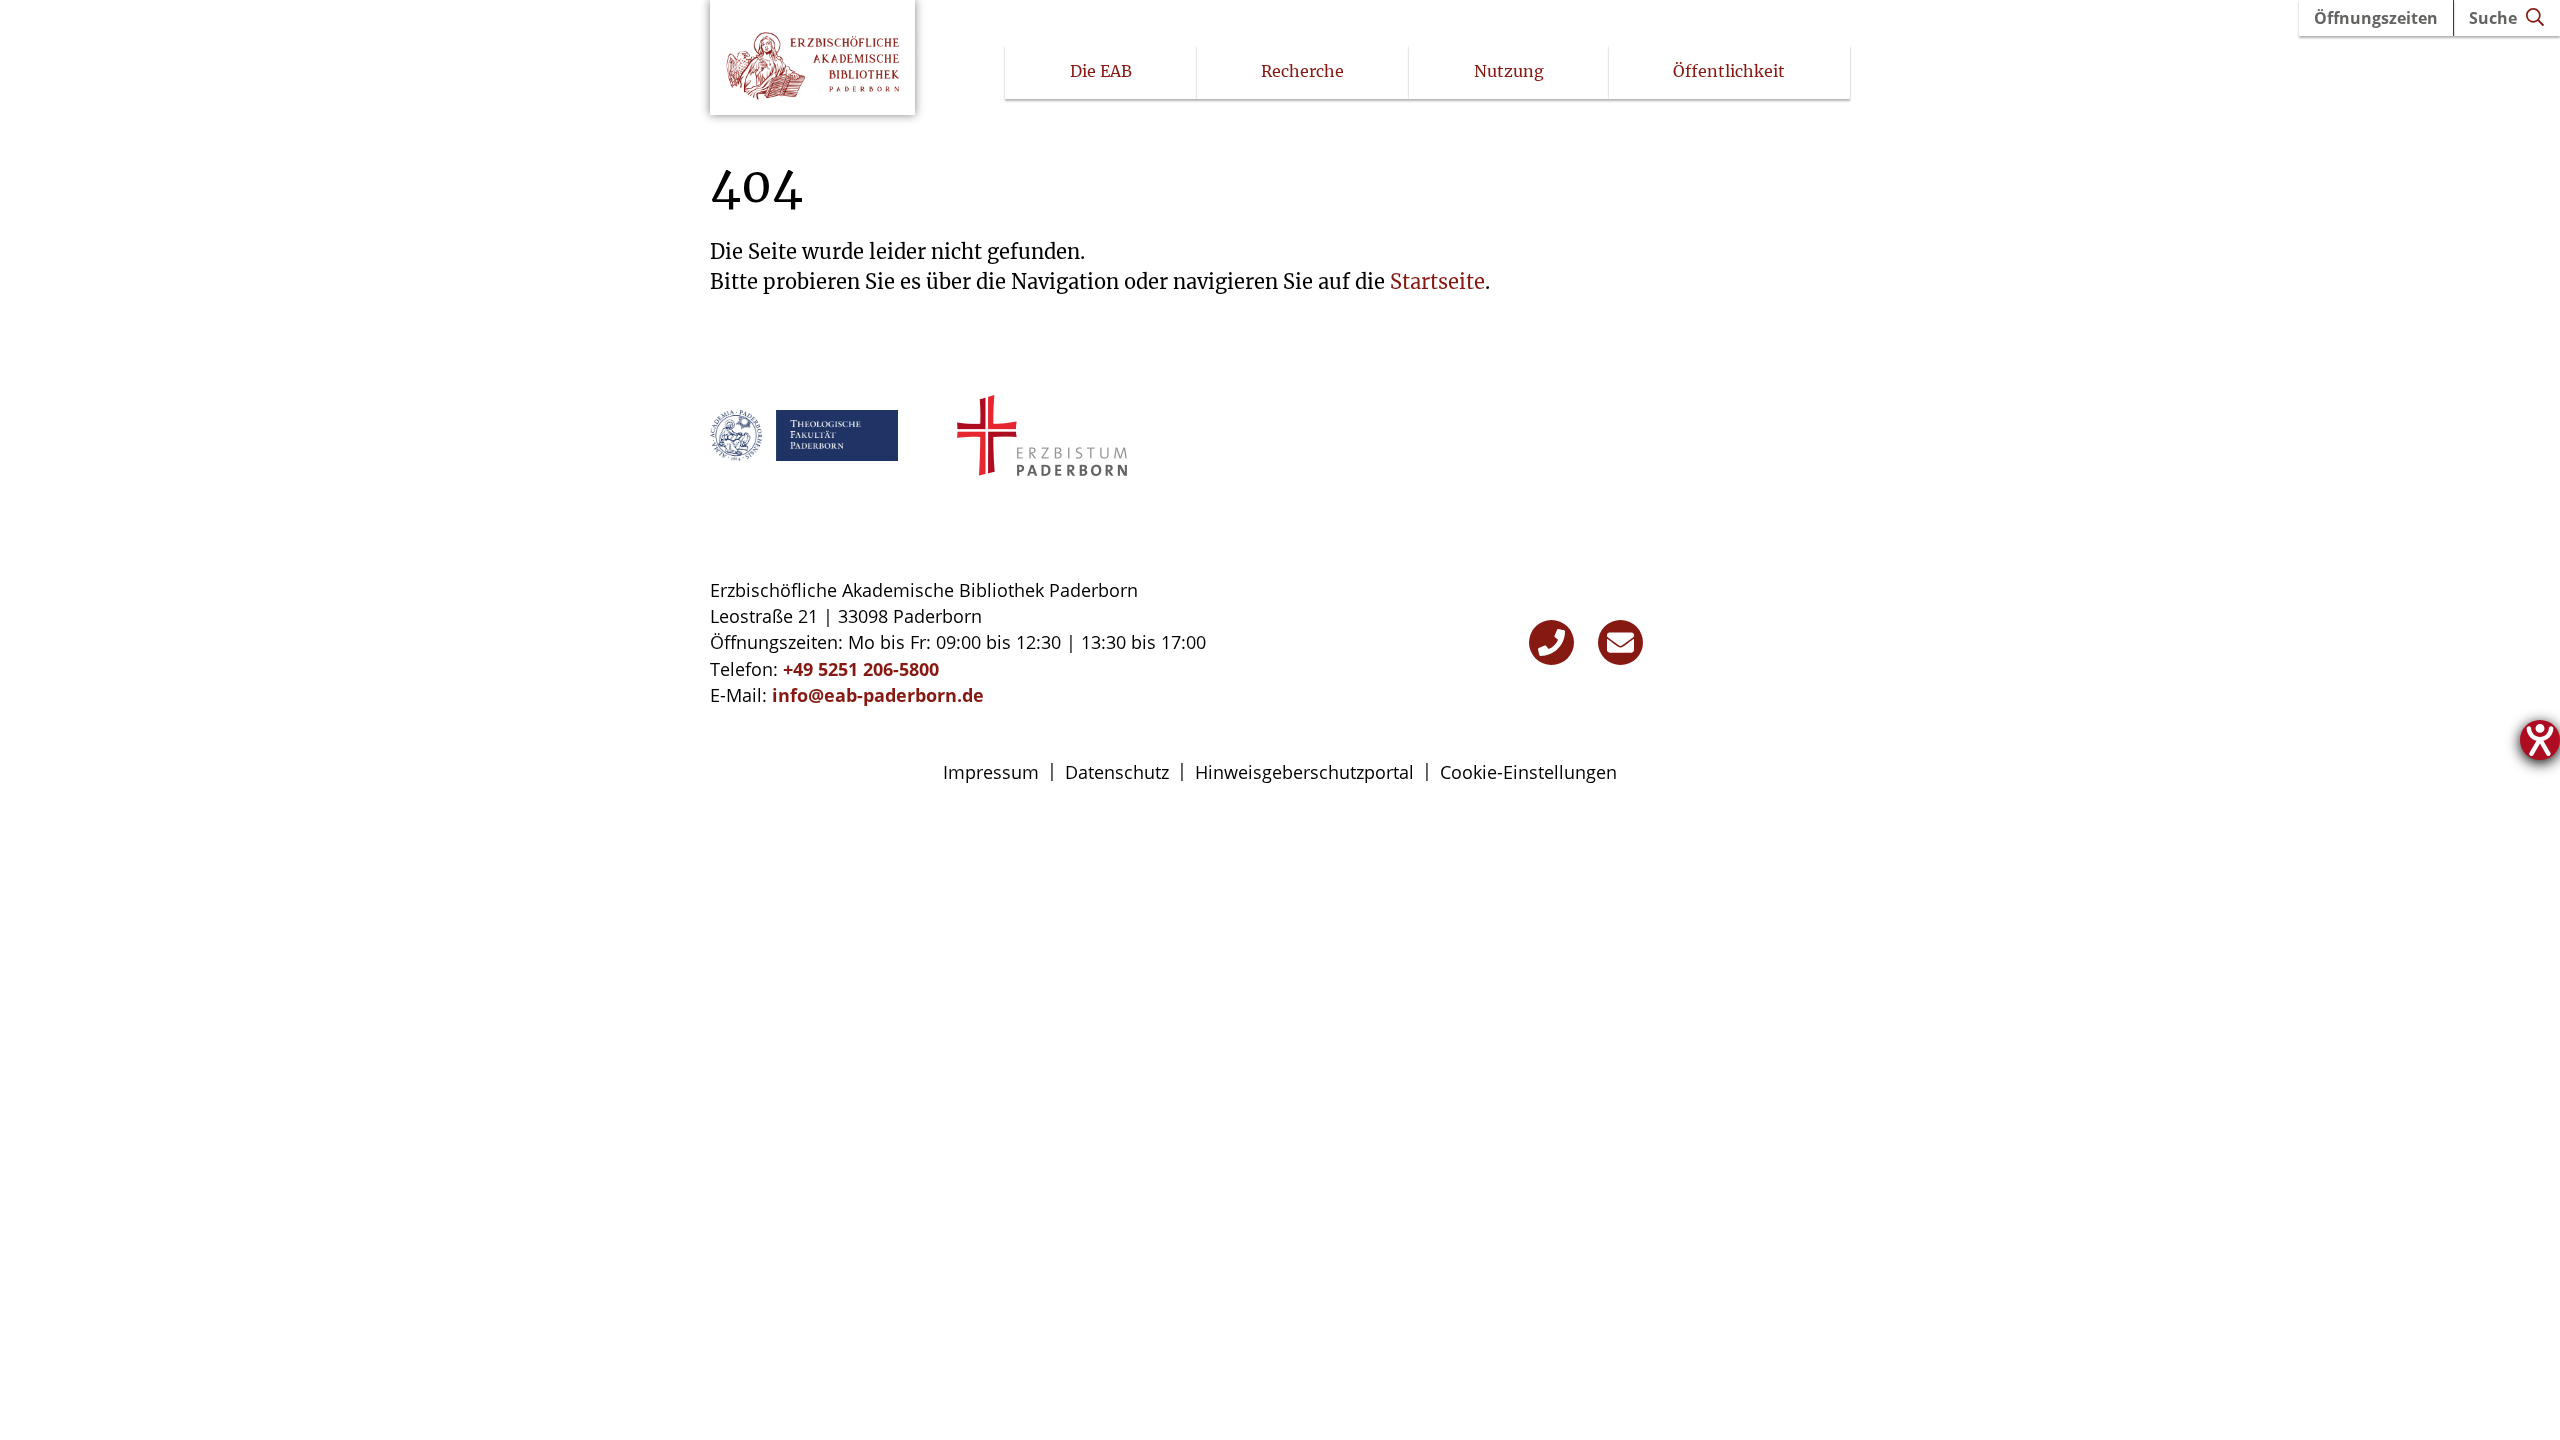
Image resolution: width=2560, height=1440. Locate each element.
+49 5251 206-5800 (861, 669)
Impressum (991, 772)
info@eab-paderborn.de (878, 695)
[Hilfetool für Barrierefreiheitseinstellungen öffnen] (2540, 740)
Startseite (1437, 281)
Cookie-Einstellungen (1528, 772)
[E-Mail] (1620, 642)
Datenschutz (1117, 772)
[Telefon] (1551, 642)
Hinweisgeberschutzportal (1304, 772)
